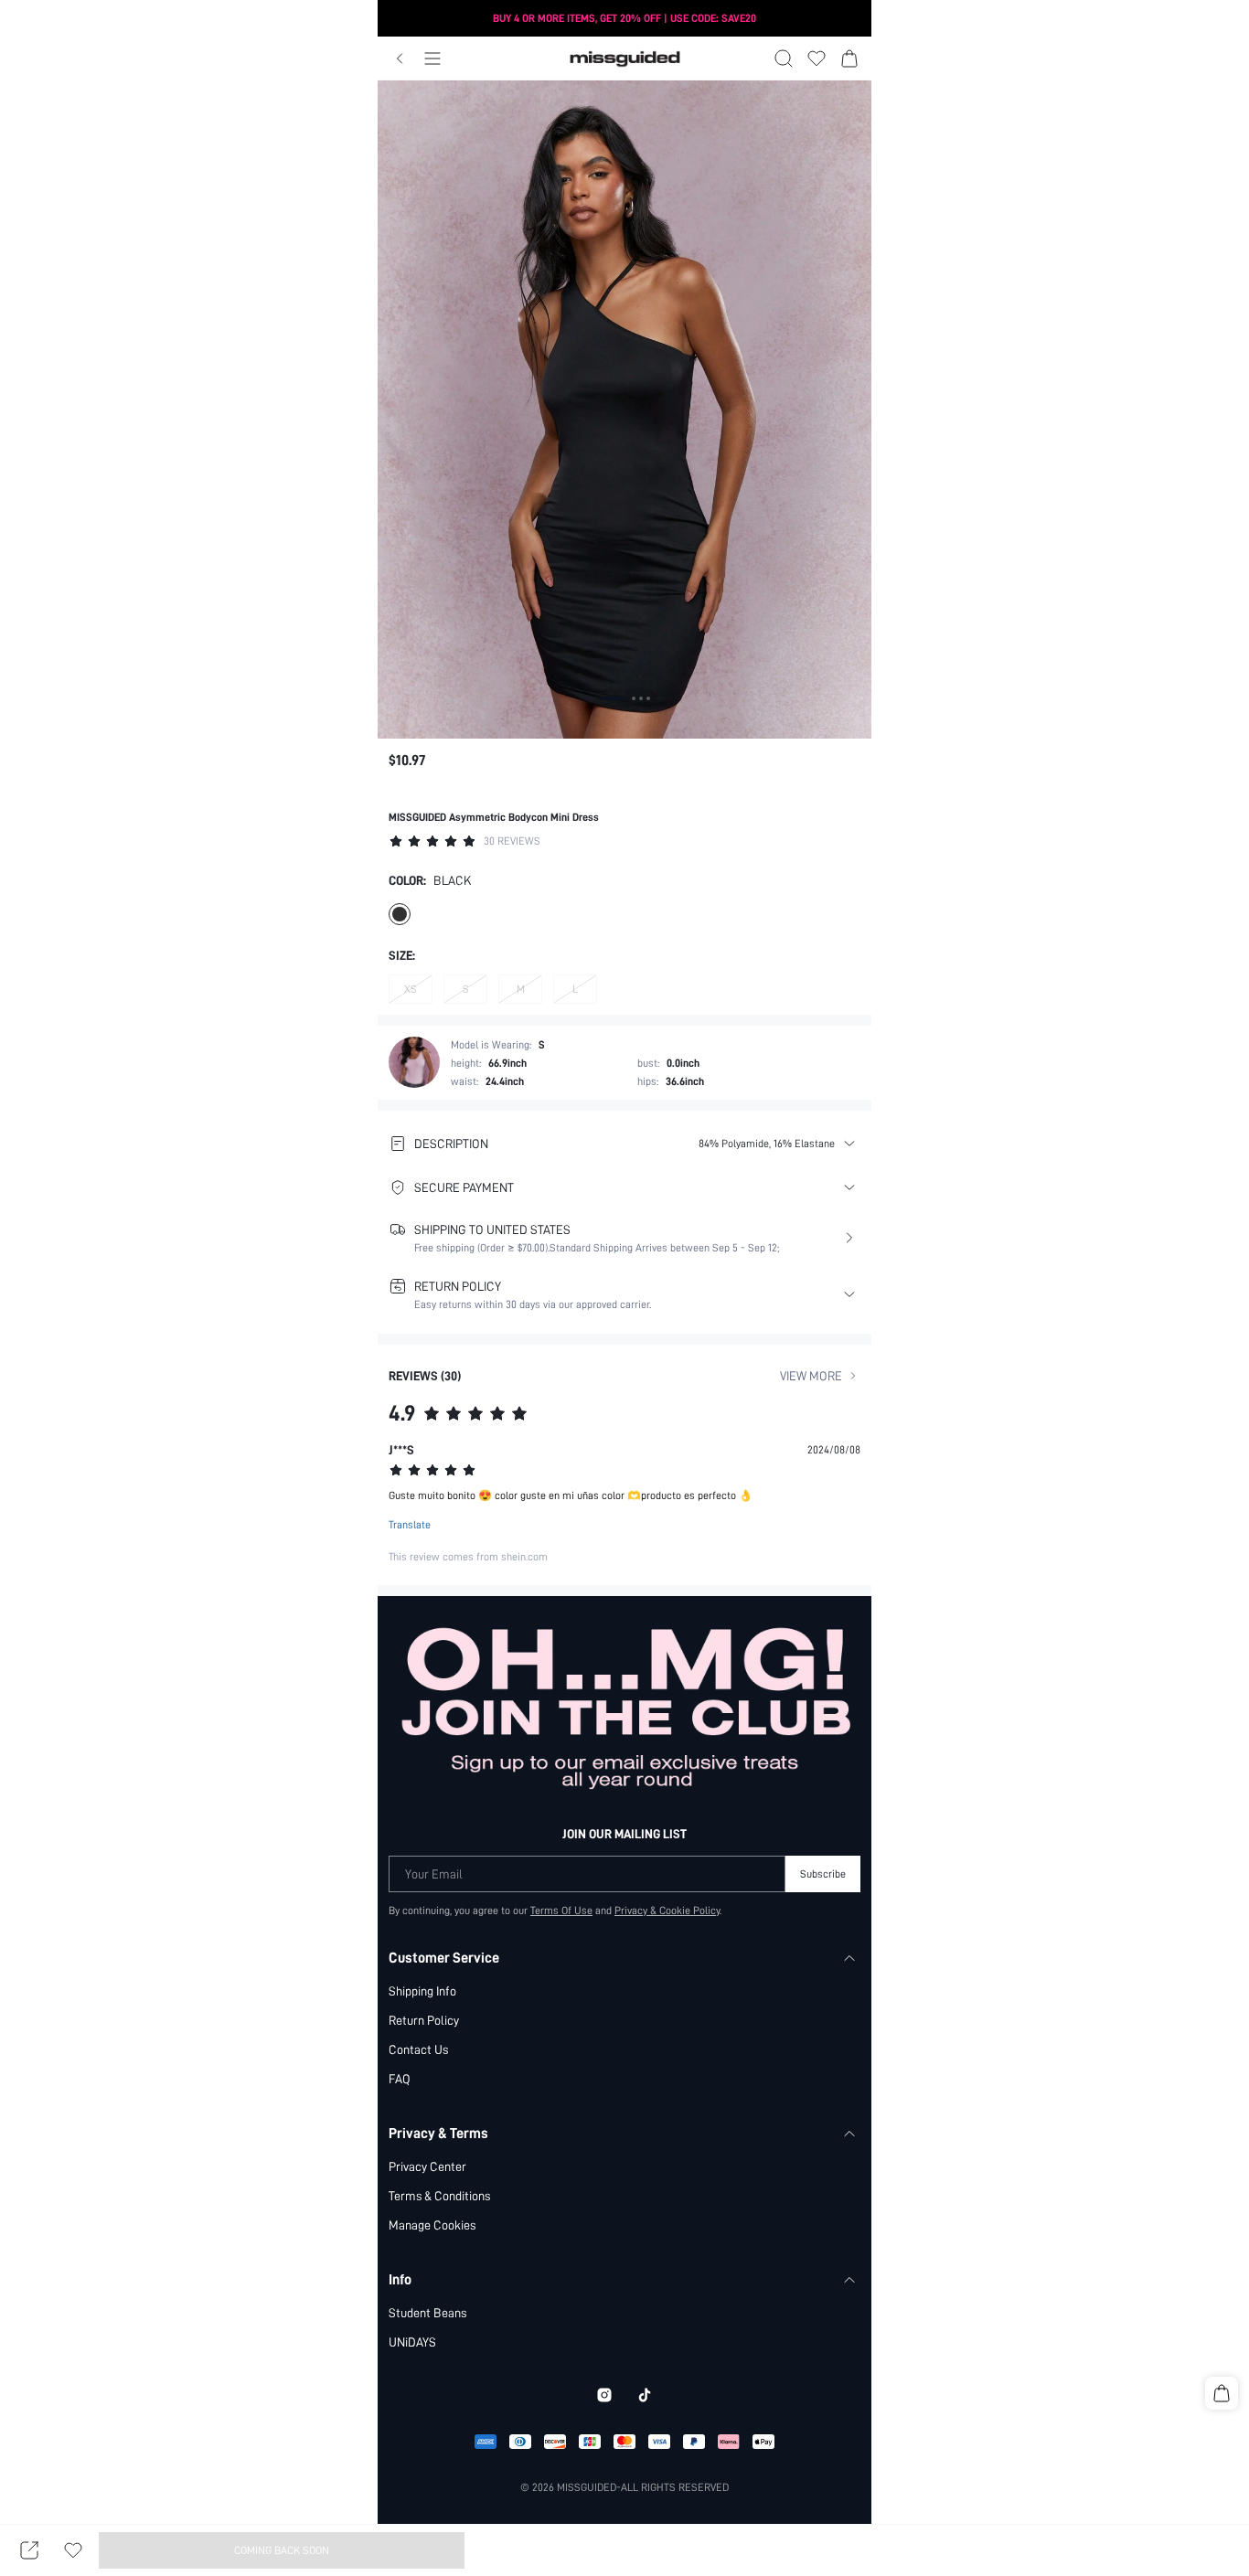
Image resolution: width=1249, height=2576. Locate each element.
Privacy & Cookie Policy (667, 1911)
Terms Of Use (561, 1911)
